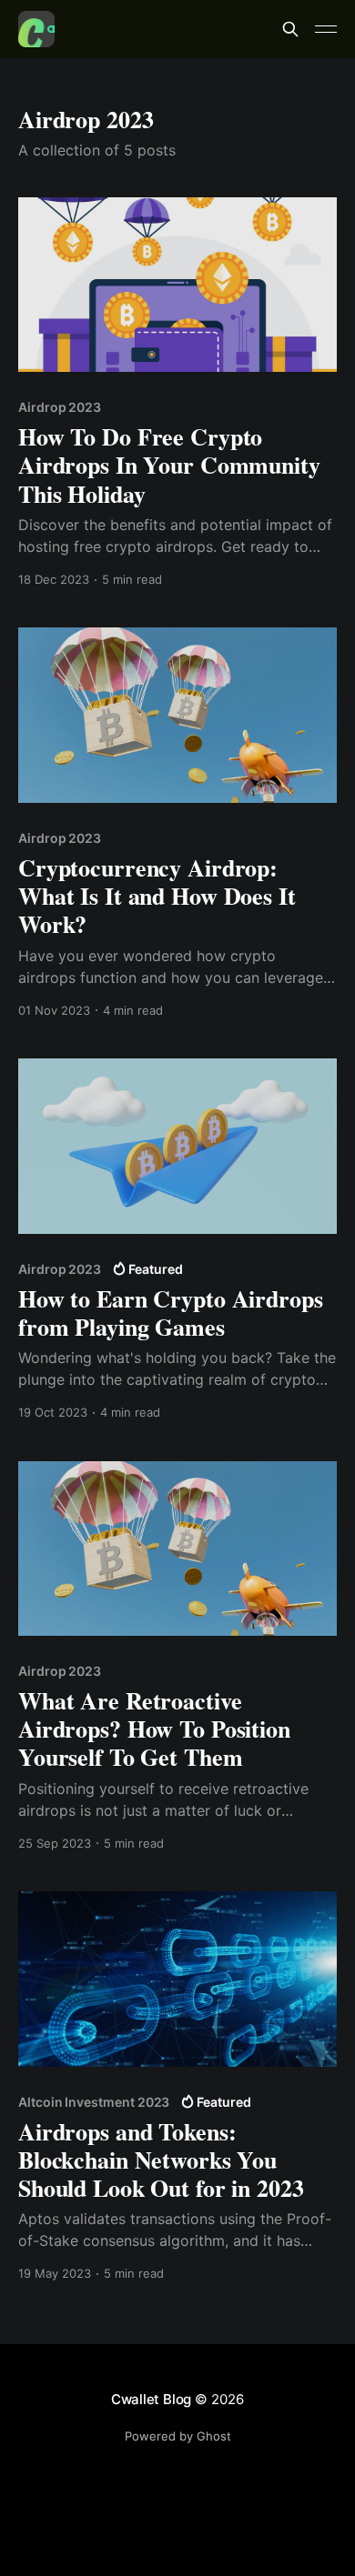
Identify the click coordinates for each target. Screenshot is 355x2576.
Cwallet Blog (151, 2399)
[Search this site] (290, 29)
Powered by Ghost (178, 2436)
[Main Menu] (326, 29)
